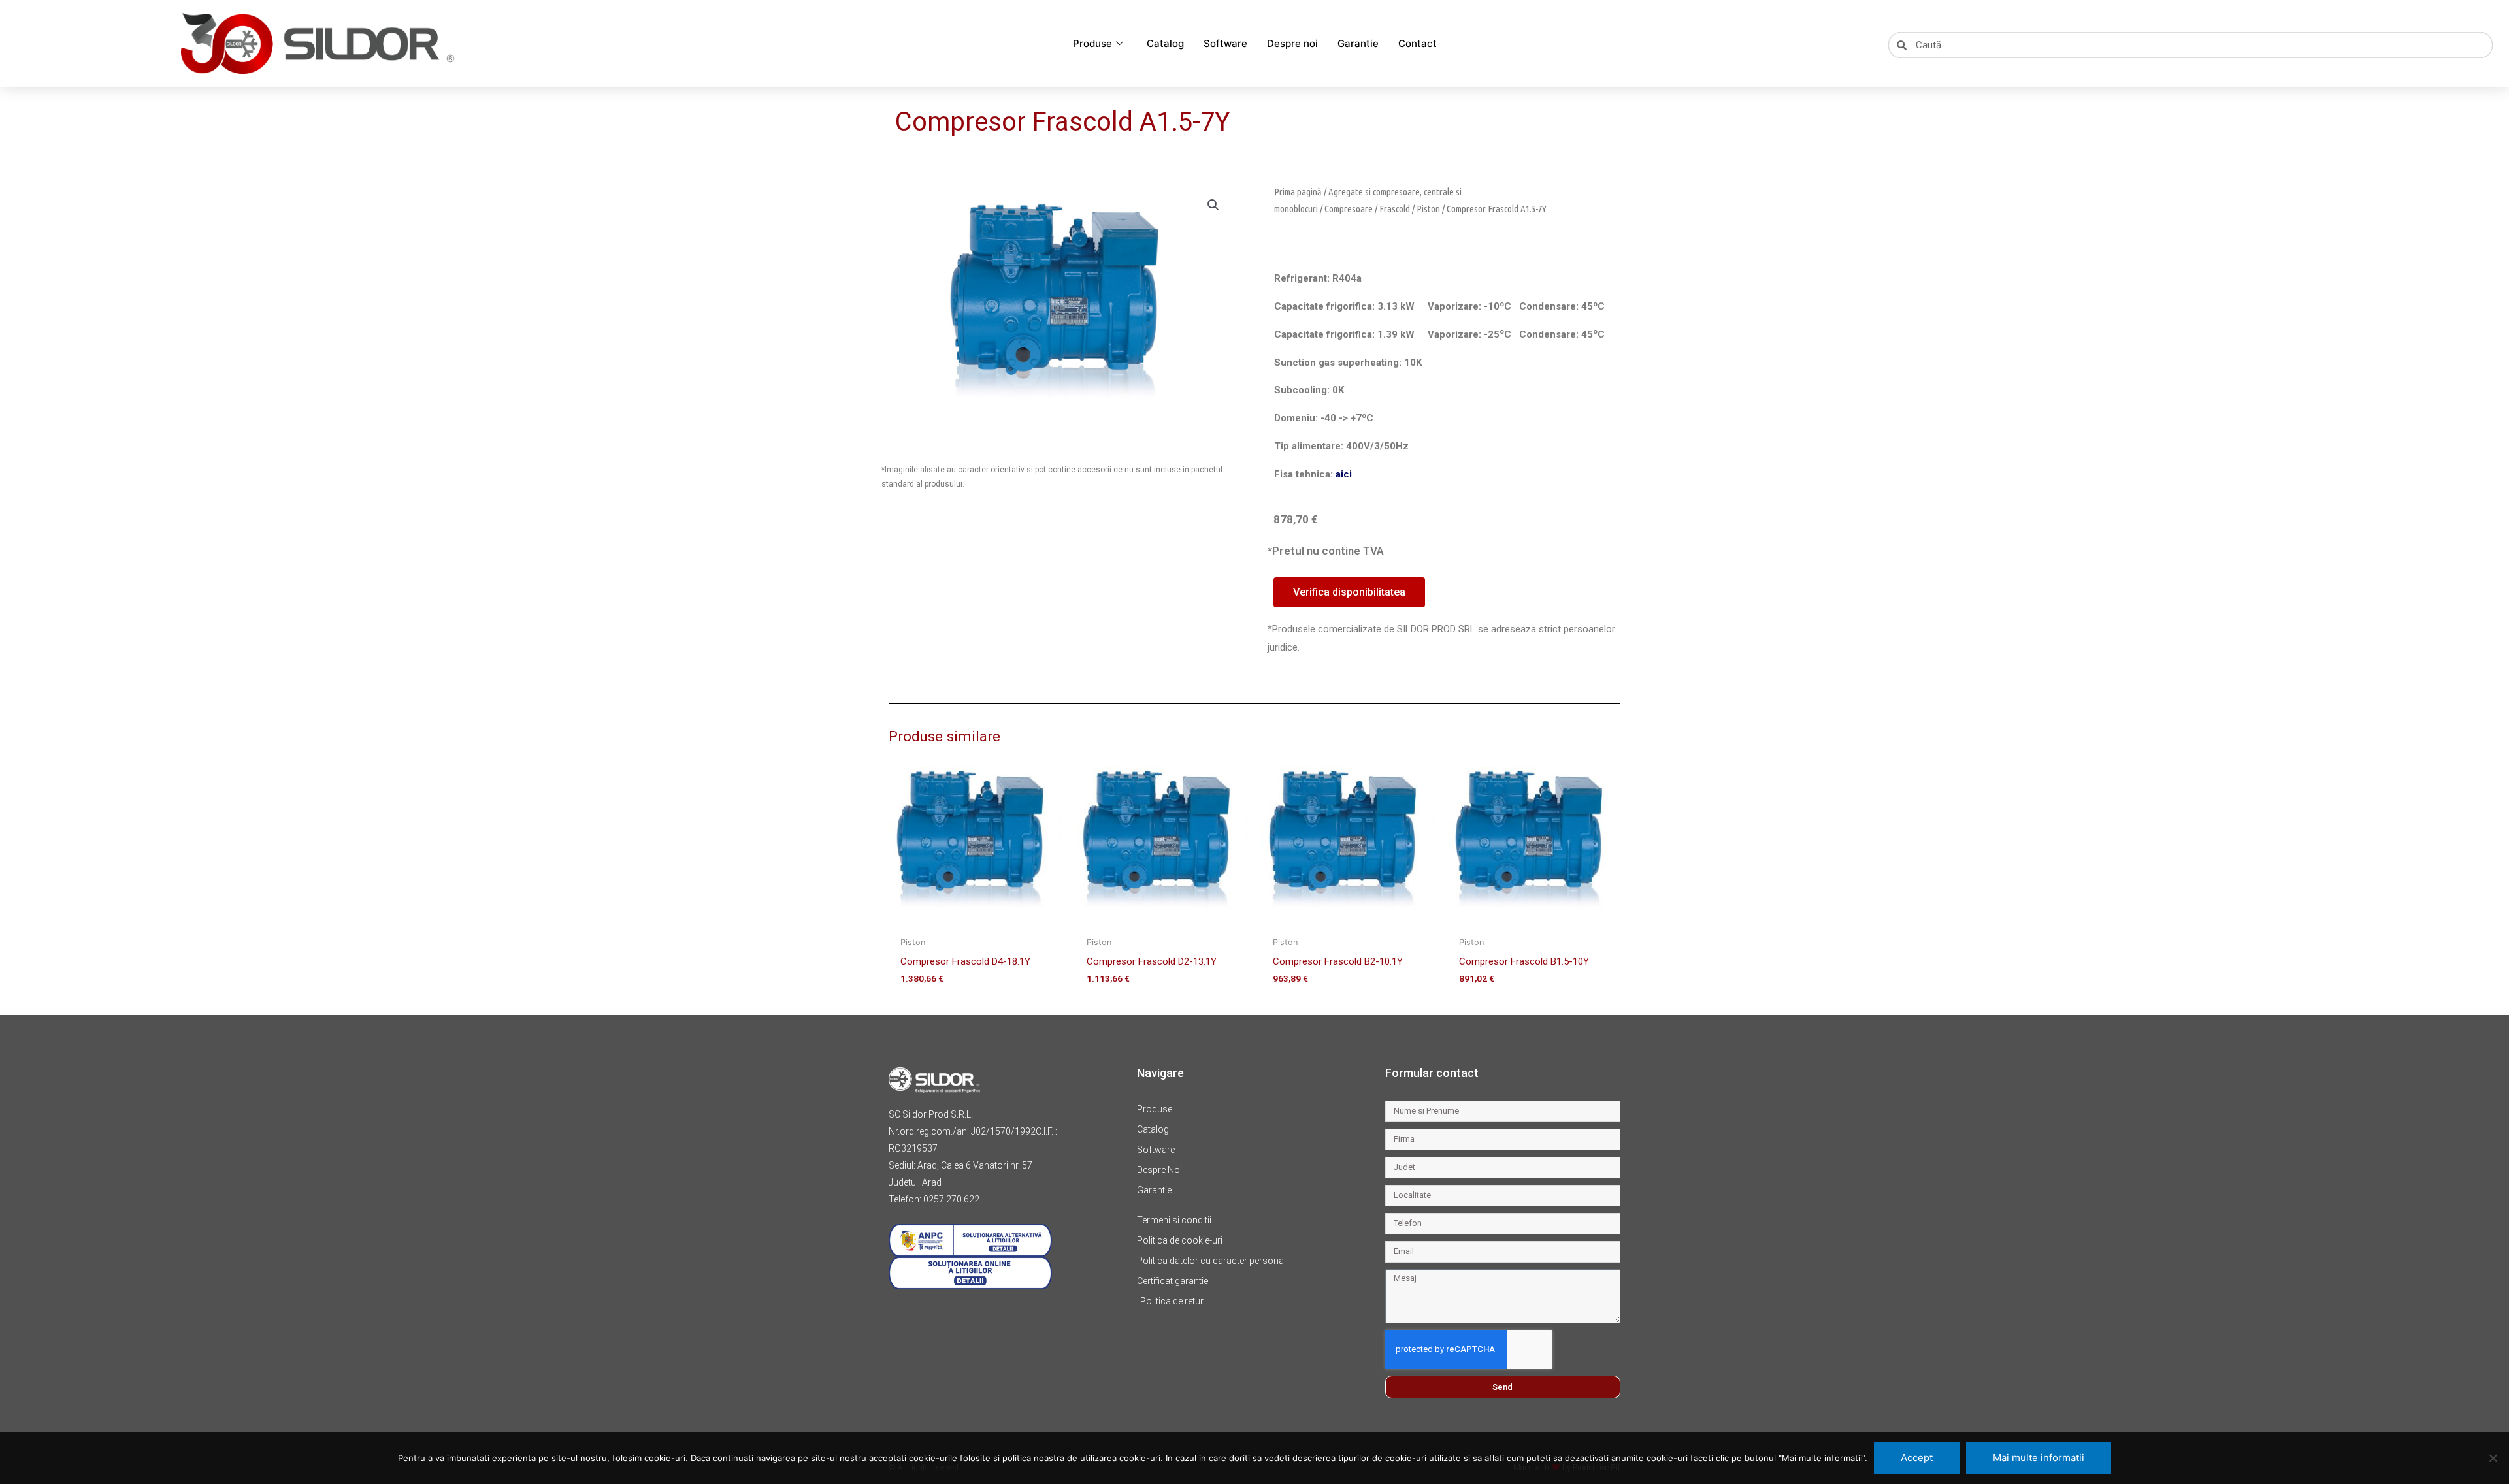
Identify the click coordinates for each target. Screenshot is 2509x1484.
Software (1225, 43)
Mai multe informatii (2039, 1458)
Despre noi (1292, 43)
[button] (1213, 205)
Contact (1418, 43)
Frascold (1395, 209)
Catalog (1165, 43)
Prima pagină (1298, 192)
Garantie (1358, 43)
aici (1344, 474)
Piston (1428, 209)
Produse (1092, 43)
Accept (1917, 1458)
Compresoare (1349, 209)
